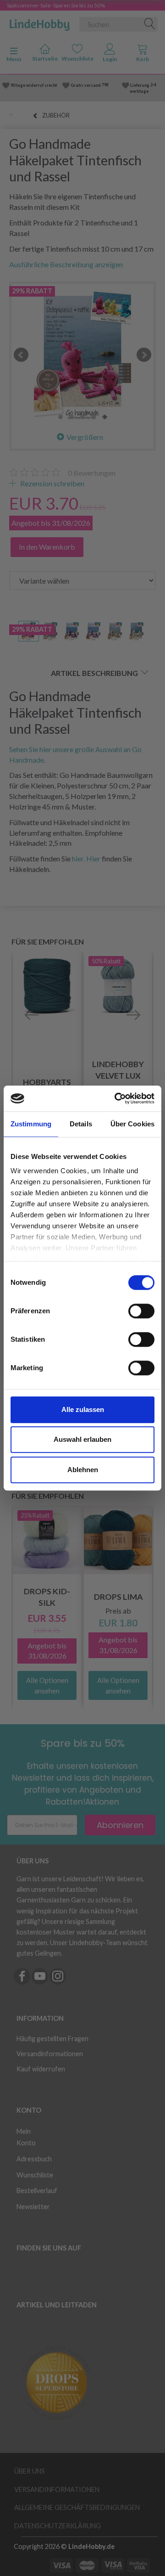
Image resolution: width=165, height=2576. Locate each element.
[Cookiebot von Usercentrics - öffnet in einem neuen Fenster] (116, 1098)
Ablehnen (83, 1470)
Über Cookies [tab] (132, 1124)
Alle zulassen (83, 1409)
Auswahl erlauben (82, 1439)
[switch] (141, 1311)
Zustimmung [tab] (31, 1124)
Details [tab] (81, 1124)
